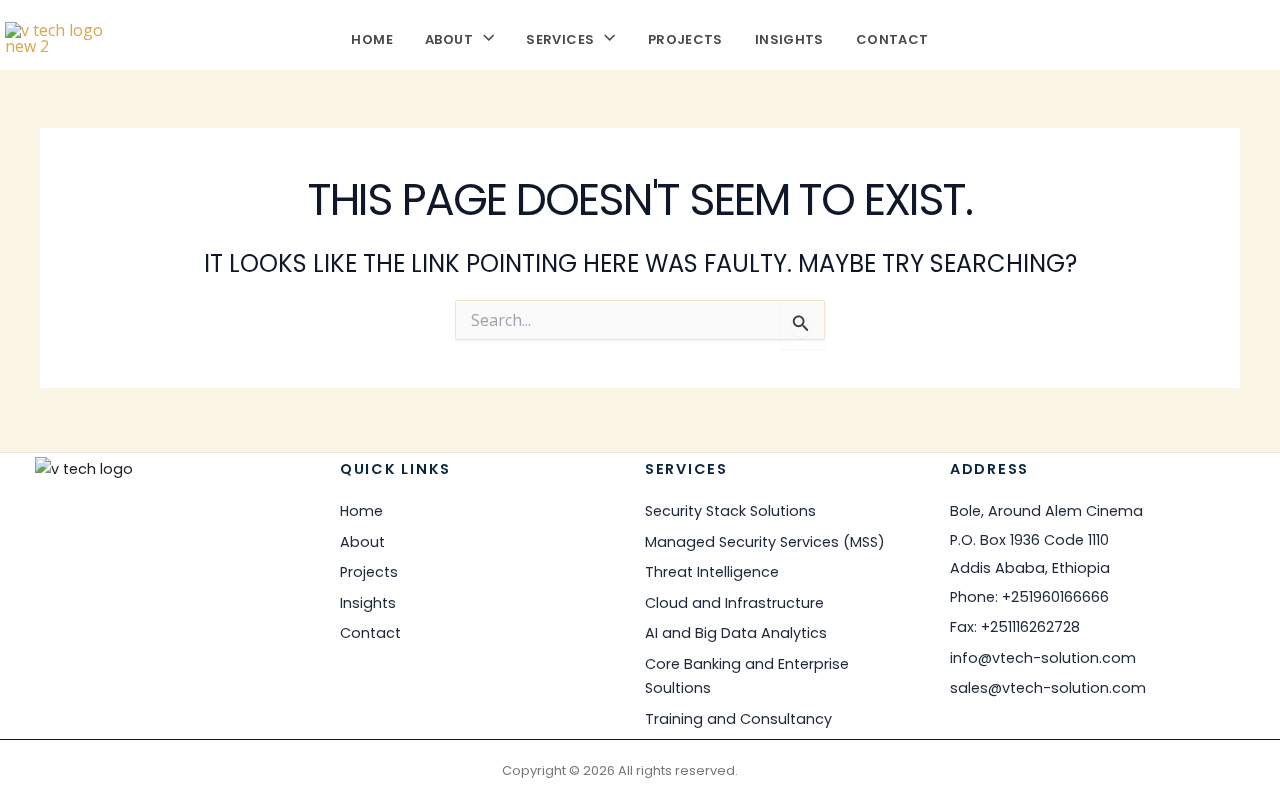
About (449, 37)
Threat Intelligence (712, 572)
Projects (685, 37)
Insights (789, 37)
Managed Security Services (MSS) (765, 542)
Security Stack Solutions (730, 511)
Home (372, 37)
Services (560, 37)
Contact (892, 37)
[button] (483, 37)
